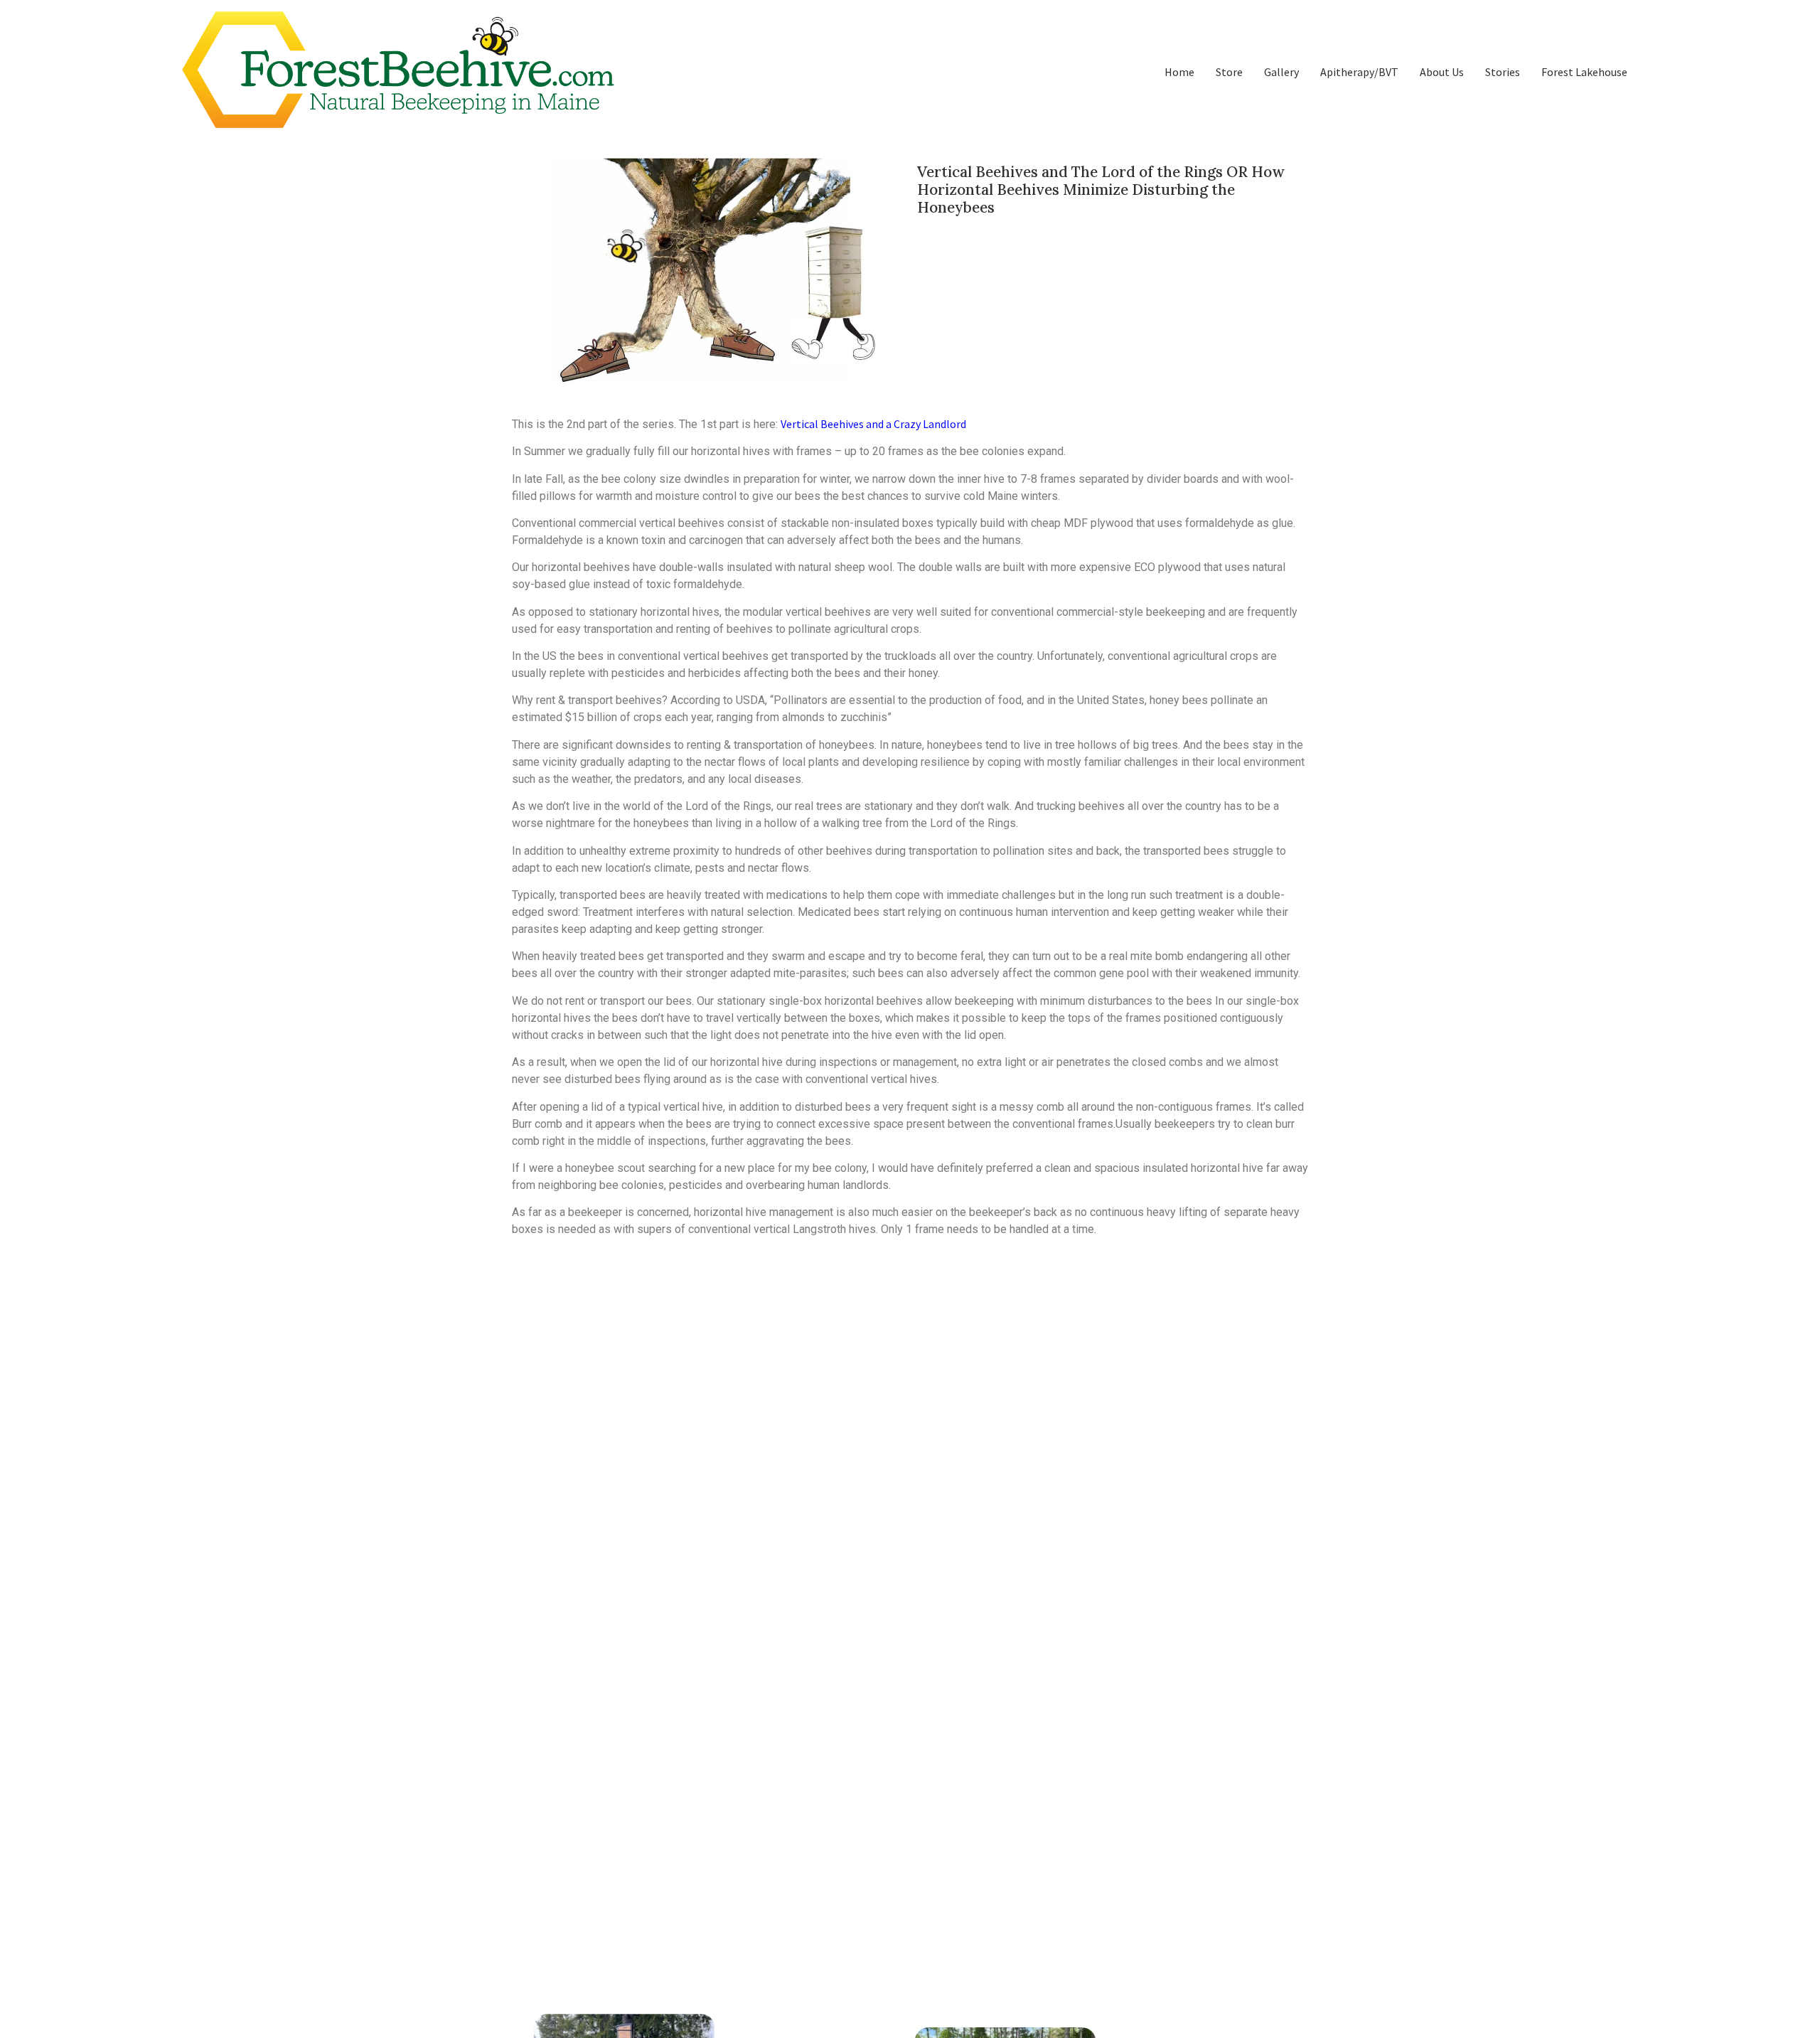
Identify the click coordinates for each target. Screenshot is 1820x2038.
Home (1179, 72)
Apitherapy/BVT (1359, 72)
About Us (1442, 72)
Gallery (1281, 72)
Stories (1503, 72)
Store (1229, 72)
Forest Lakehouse (1584, 72)
